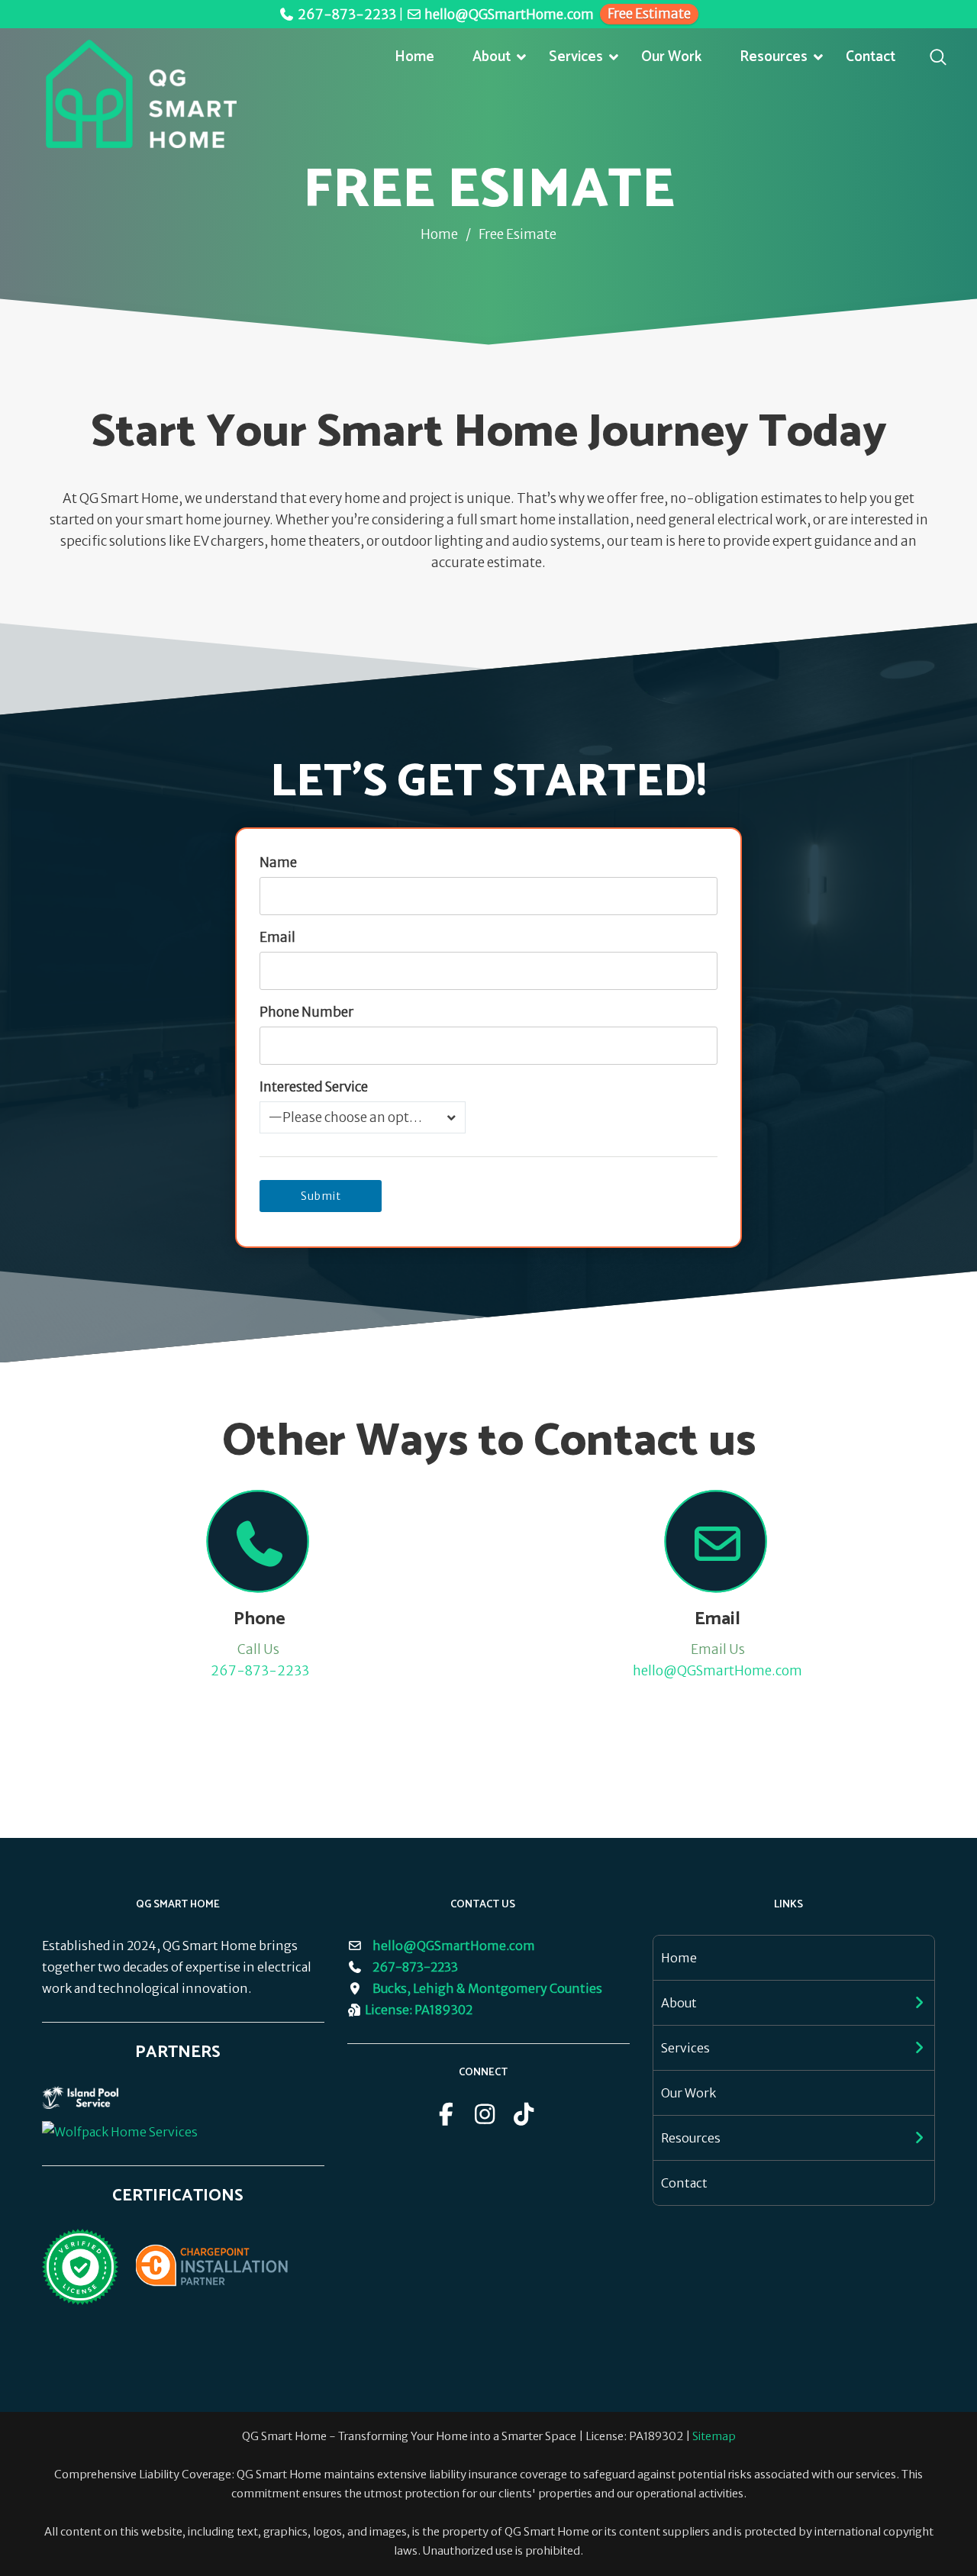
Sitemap (714, 2436)
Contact (871, 57)
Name (278, 862)
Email (277, 937)
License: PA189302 (419, 2010)
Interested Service (314, 1087)
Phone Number (306, 1012)
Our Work (671, 57)
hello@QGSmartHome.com (509, 15)
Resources (774, 57)
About (492, 57)
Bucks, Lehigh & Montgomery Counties (487, 1988)
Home (414, 57)
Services (576, 57)
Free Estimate (649, 14)
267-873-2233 (347, 15)
